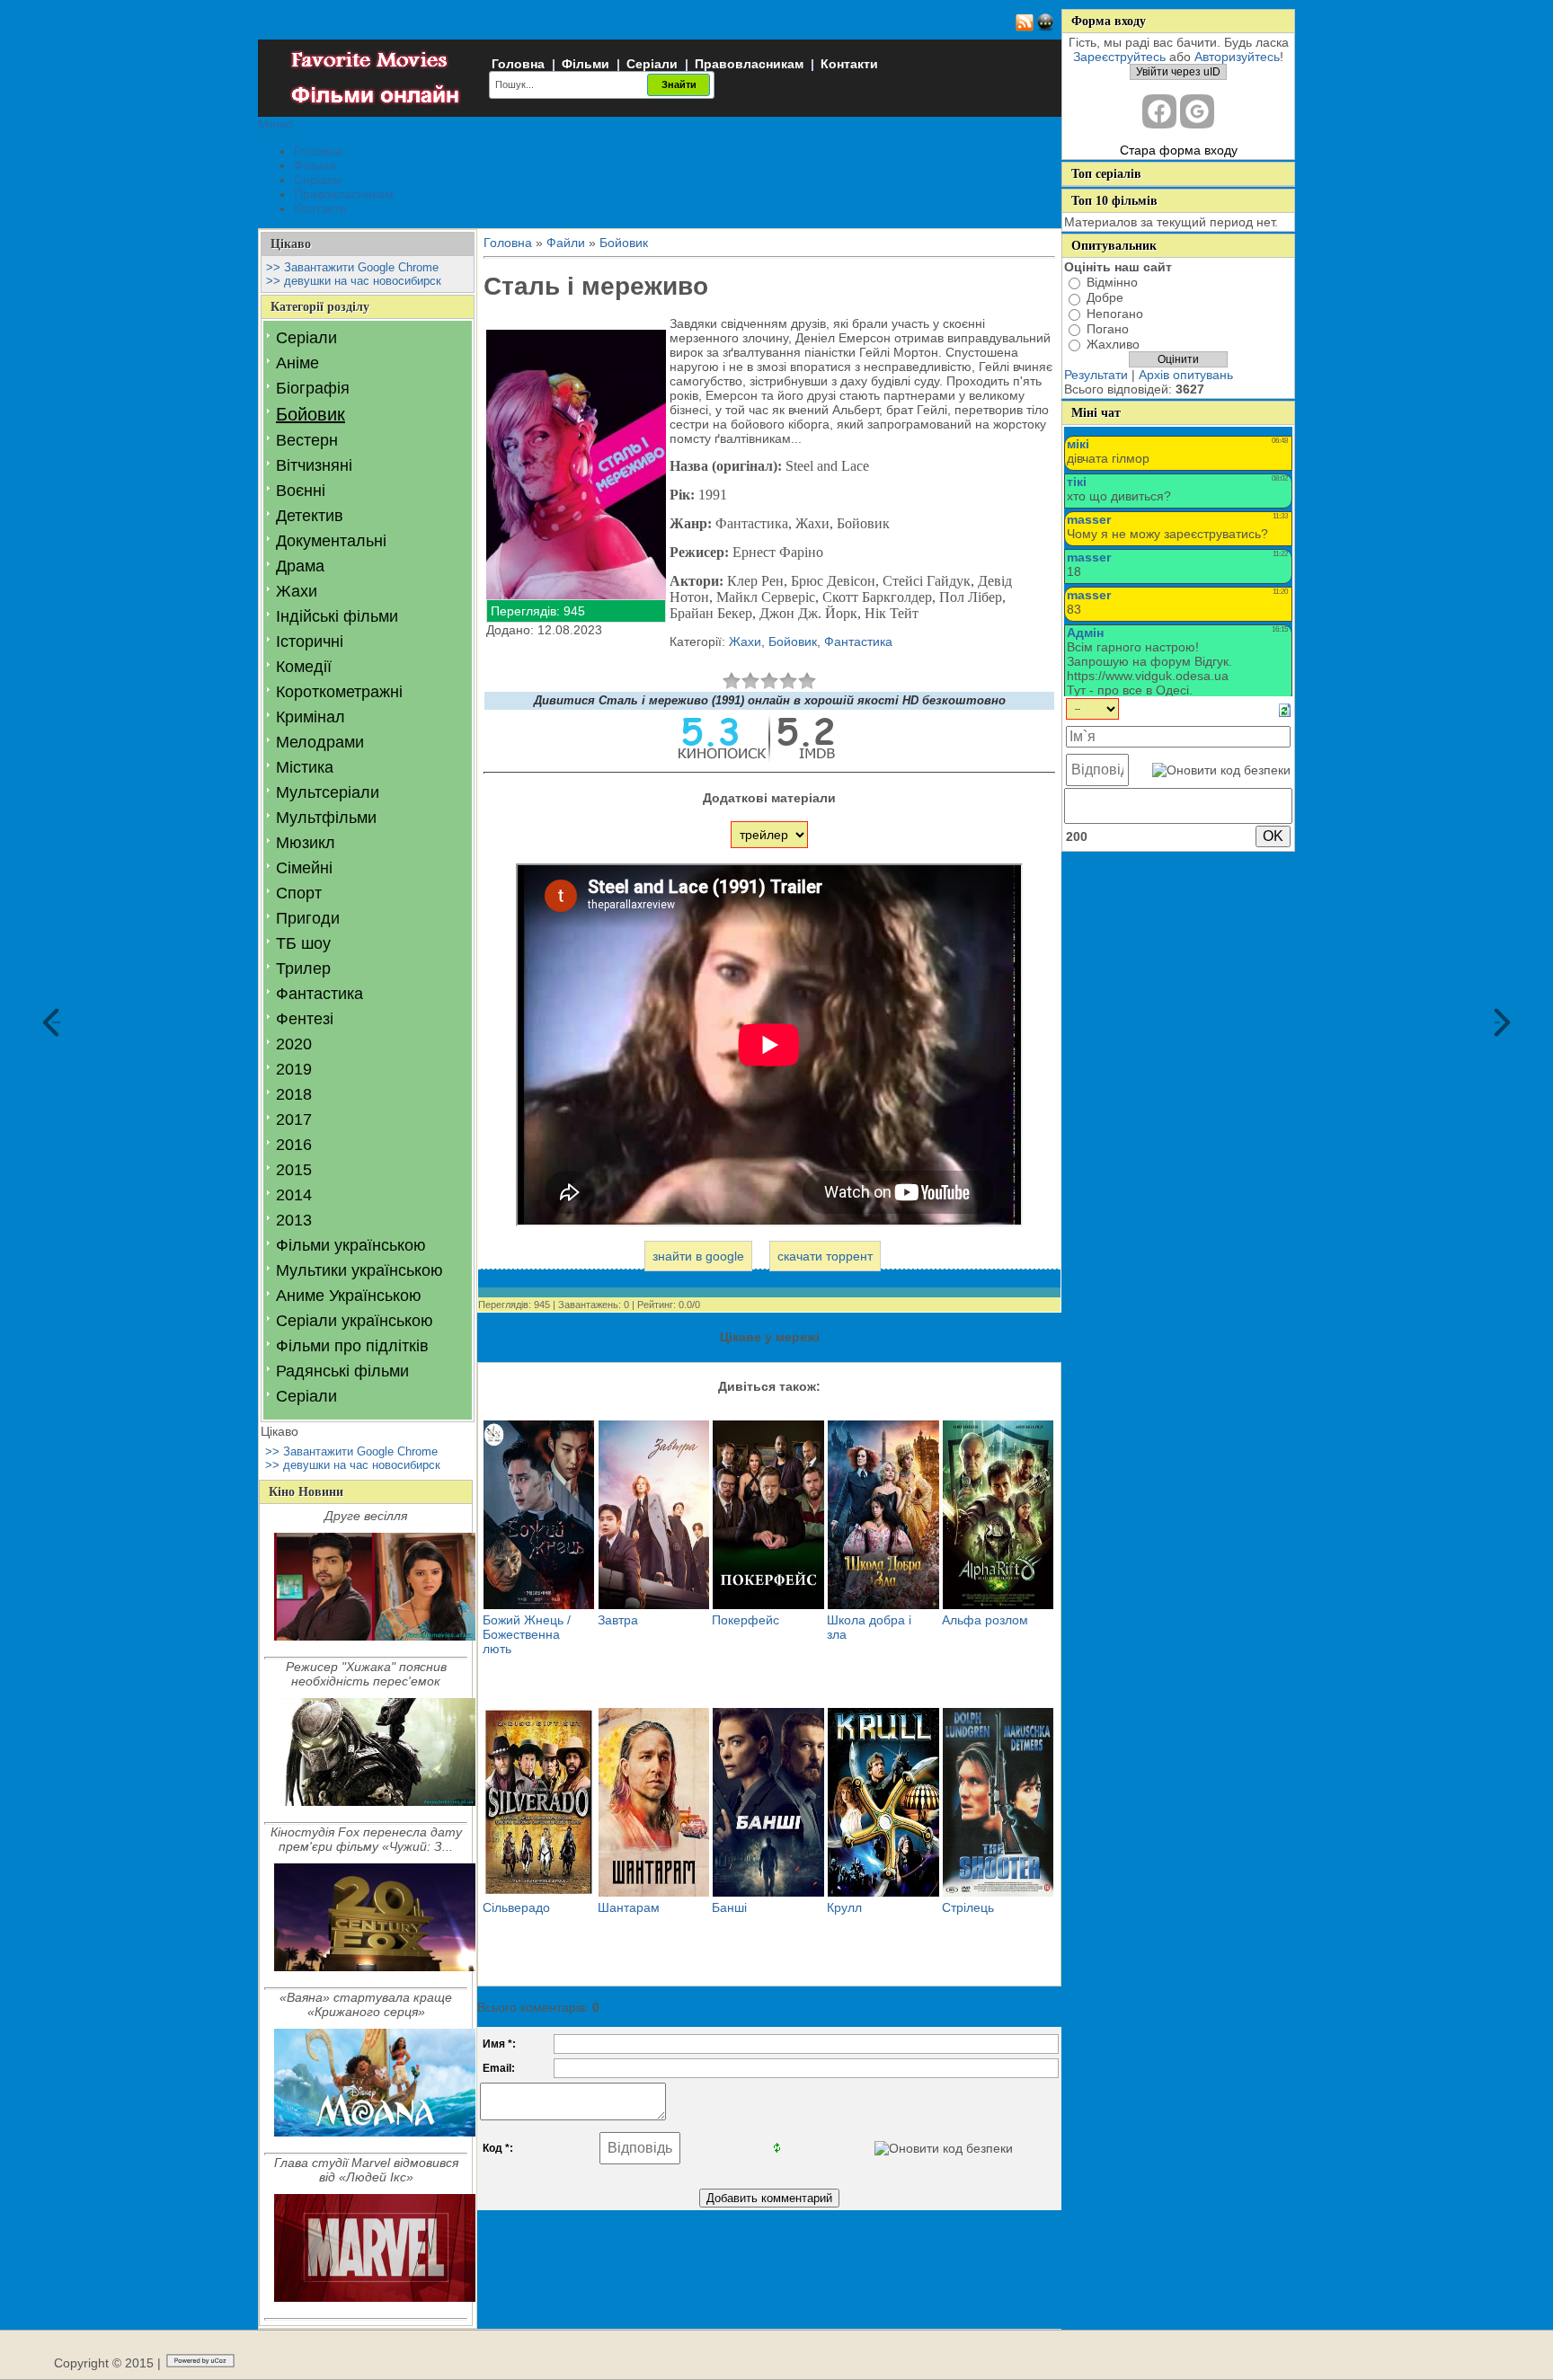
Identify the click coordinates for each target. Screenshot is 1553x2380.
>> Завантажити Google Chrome (352, 267)
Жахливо (1113, 344)
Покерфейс (745, 1620)
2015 (294, 1170)
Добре (1105, 298)
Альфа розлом (985, 1620)
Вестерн (307, 440)
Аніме (297, 363)
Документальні (331, 541)
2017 (294, 1119)
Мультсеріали (328, 792)
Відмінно (1112, 282)
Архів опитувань (1186, 375)
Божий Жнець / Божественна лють (527, 1634)
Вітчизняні (314, 465)
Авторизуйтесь (1237, 57)
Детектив (310, 516)
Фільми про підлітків (352, 1346)
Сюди (56, 1022)
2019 (294, 1069)
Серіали (652, 64)
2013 (294, 1220)
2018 (294, 1094)
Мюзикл (306, 843)
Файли (566, 243)
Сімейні (304, 868)
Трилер (303, 969)
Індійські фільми (337, 616)
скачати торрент (825, 1256)
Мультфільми (326, 818)
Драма (300, 566)
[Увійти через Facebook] (1159, 111)
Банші (729, 1907)
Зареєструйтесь (1119, 57)
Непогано (1115, 314)
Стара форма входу (1179, 150)
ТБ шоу (303, 943)
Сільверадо (516, 1907)
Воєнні (301, 491)
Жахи (297, 591)
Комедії (304, 667)
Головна (518, 64)
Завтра (618, 1620)
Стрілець (968, 1907)
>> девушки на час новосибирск (354, 281)
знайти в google (698, 1256)
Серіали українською (355, 1321)
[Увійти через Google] (1197, 111)
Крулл (844, 1907)
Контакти (849, 64)
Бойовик (311, 414)
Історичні (310, 641)
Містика (305, 767)
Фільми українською (351, 1245)
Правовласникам (749, 64)
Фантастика (319, 994)
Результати (1096, 375)
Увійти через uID (1178, 72)
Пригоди (308, 918)
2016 (294, 1145)
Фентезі (305, 1019)
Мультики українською (359, 1270)
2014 (294, 1195)
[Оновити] (1285, 710)
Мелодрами (320, 742)
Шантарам (629, 1907)
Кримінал (311, 717)
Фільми (586, 64)
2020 (294, 1044)
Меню (275, 124)
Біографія (313, 388)
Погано (1108, 329)
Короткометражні (339, 692)
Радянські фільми (342, 1371)
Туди (1497, 1022)
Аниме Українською (349, 1296)
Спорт (299, 893)
